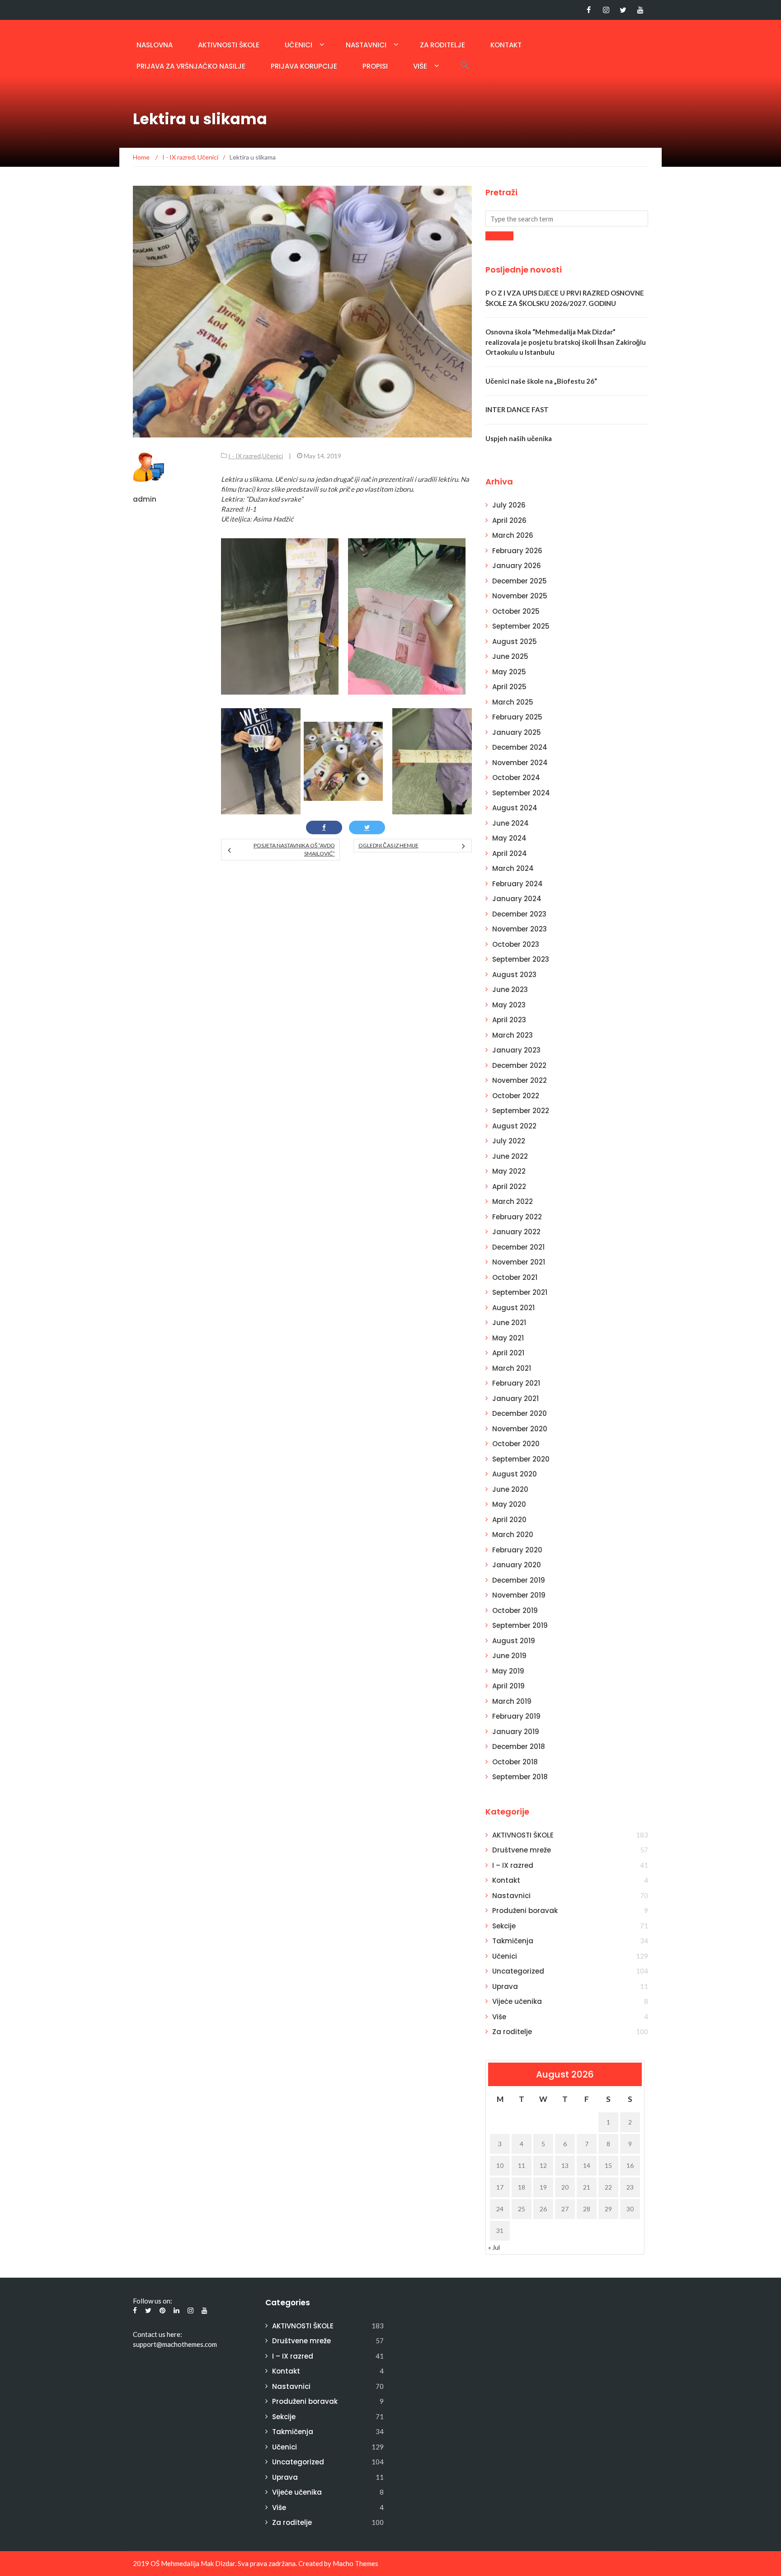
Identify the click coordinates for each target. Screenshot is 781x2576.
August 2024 (515, 808)
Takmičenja (513, 1941)
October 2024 (516, 778)
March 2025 (513, 702)
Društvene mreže (522, 1850)
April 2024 (510, 853)
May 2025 (509, 672)
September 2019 (520, 1625)
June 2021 (509, 1323)
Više (420, 66)
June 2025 (510, 656)
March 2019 (512, 1701)
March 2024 (513, 868)
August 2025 (515, 642)
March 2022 (513, 1201)
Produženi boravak (525, 1911)
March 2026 (513, 535)
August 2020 (515, 1474)
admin (145, 499)
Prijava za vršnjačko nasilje (191, 66)
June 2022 (510, 1156)
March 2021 (512, 1368)
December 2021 (518, 1247)
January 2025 (517, 732)
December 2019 (519, 1580)
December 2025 (520, 581)
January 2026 (517, 566)
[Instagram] (606, 10)
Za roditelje (442, 45)
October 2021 (515, 1277)
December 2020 (520, 1413)
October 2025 (516, 611)
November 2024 (520, 763)
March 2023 (513, 1035)
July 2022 (509, 1141)
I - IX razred (245, 456)
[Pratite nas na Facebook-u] (589, 10)
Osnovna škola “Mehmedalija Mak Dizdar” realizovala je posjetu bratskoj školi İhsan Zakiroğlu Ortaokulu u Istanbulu (566, 342)
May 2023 (509, 1005)
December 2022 (519, 1065)
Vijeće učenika (517, 2001)
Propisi (375, 66)
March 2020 (513, 1535)
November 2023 (520, 929)
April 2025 (509, 687)
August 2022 (514, 1126)
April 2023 (509, 1020)
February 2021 (516, 1383)
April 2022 (509, 1187)
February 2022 (517, 1217)
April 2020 (509, 1520)
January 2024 (517, 899)
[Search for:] (567, 219)
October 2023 (516, 944)
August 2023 (514, 975)
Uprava (505, 1986)
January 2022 (516, 1232)
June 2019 (509, 1656)
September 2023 (521, 959)
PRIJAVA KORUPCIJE (304, 66)
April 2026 (509, 520)
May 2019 (508, 1671)
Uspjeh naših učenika (519, 438)
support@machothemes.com (175, 2344)
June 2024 (510, 823)
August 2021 (513, 1308)
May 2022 (509, 1171)
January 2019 (516, 1732)
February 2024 (518, 884)
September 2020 (521, 1459)
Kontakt (506, 45)
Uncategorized (518, 1971)
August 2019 (514, 1641)
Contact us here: (158, 2334)
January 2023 (516, 1050)
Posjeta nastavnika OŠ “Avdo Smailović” (294, 849)
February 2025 (517, 717)
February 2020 (517, 1550)
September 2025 (521, 626)
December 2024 (520, 747)
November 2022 (520, 1080)
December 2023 (519, 914)
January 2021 (515, 1398)
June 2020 (510, 1489)
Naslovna (155, 45)
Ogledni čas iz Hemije (388, 845)
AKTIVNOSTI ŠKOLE (229, 45)
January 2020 (517, 1565)
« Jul (494, 2247)
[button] (465, 65)
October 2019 (515, 1610)
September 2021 (520, 1292)
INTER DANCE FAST (517, 409)
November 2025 (520, 596)
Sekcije (504, 1926)
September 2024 (521, 793)
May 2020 (509, 1504)
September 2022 (521, 1111)
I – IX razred (513, 1865)
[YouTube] (640, 10)
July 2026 (509, 505)
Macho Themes (355, 2563)
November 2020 (520, 1429)
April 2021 (508, 1353)
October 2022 (516, 1096)
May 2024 (509, 838)
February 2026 (517, 551)
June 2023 (510, 990)
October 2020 (516, 1444)
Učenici (299, 45)
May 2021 (508, 1338)
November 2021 (519, 1262)
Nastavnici (366, 45)
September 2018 (520, 1777)
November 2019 (519, 1595)
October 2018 (515, 1762)
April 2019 (508, 1686)
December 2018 (519, 1746)
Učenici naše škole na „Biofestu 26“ (541, 381)
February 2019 (516, 1716)
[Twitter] (623, 10)
